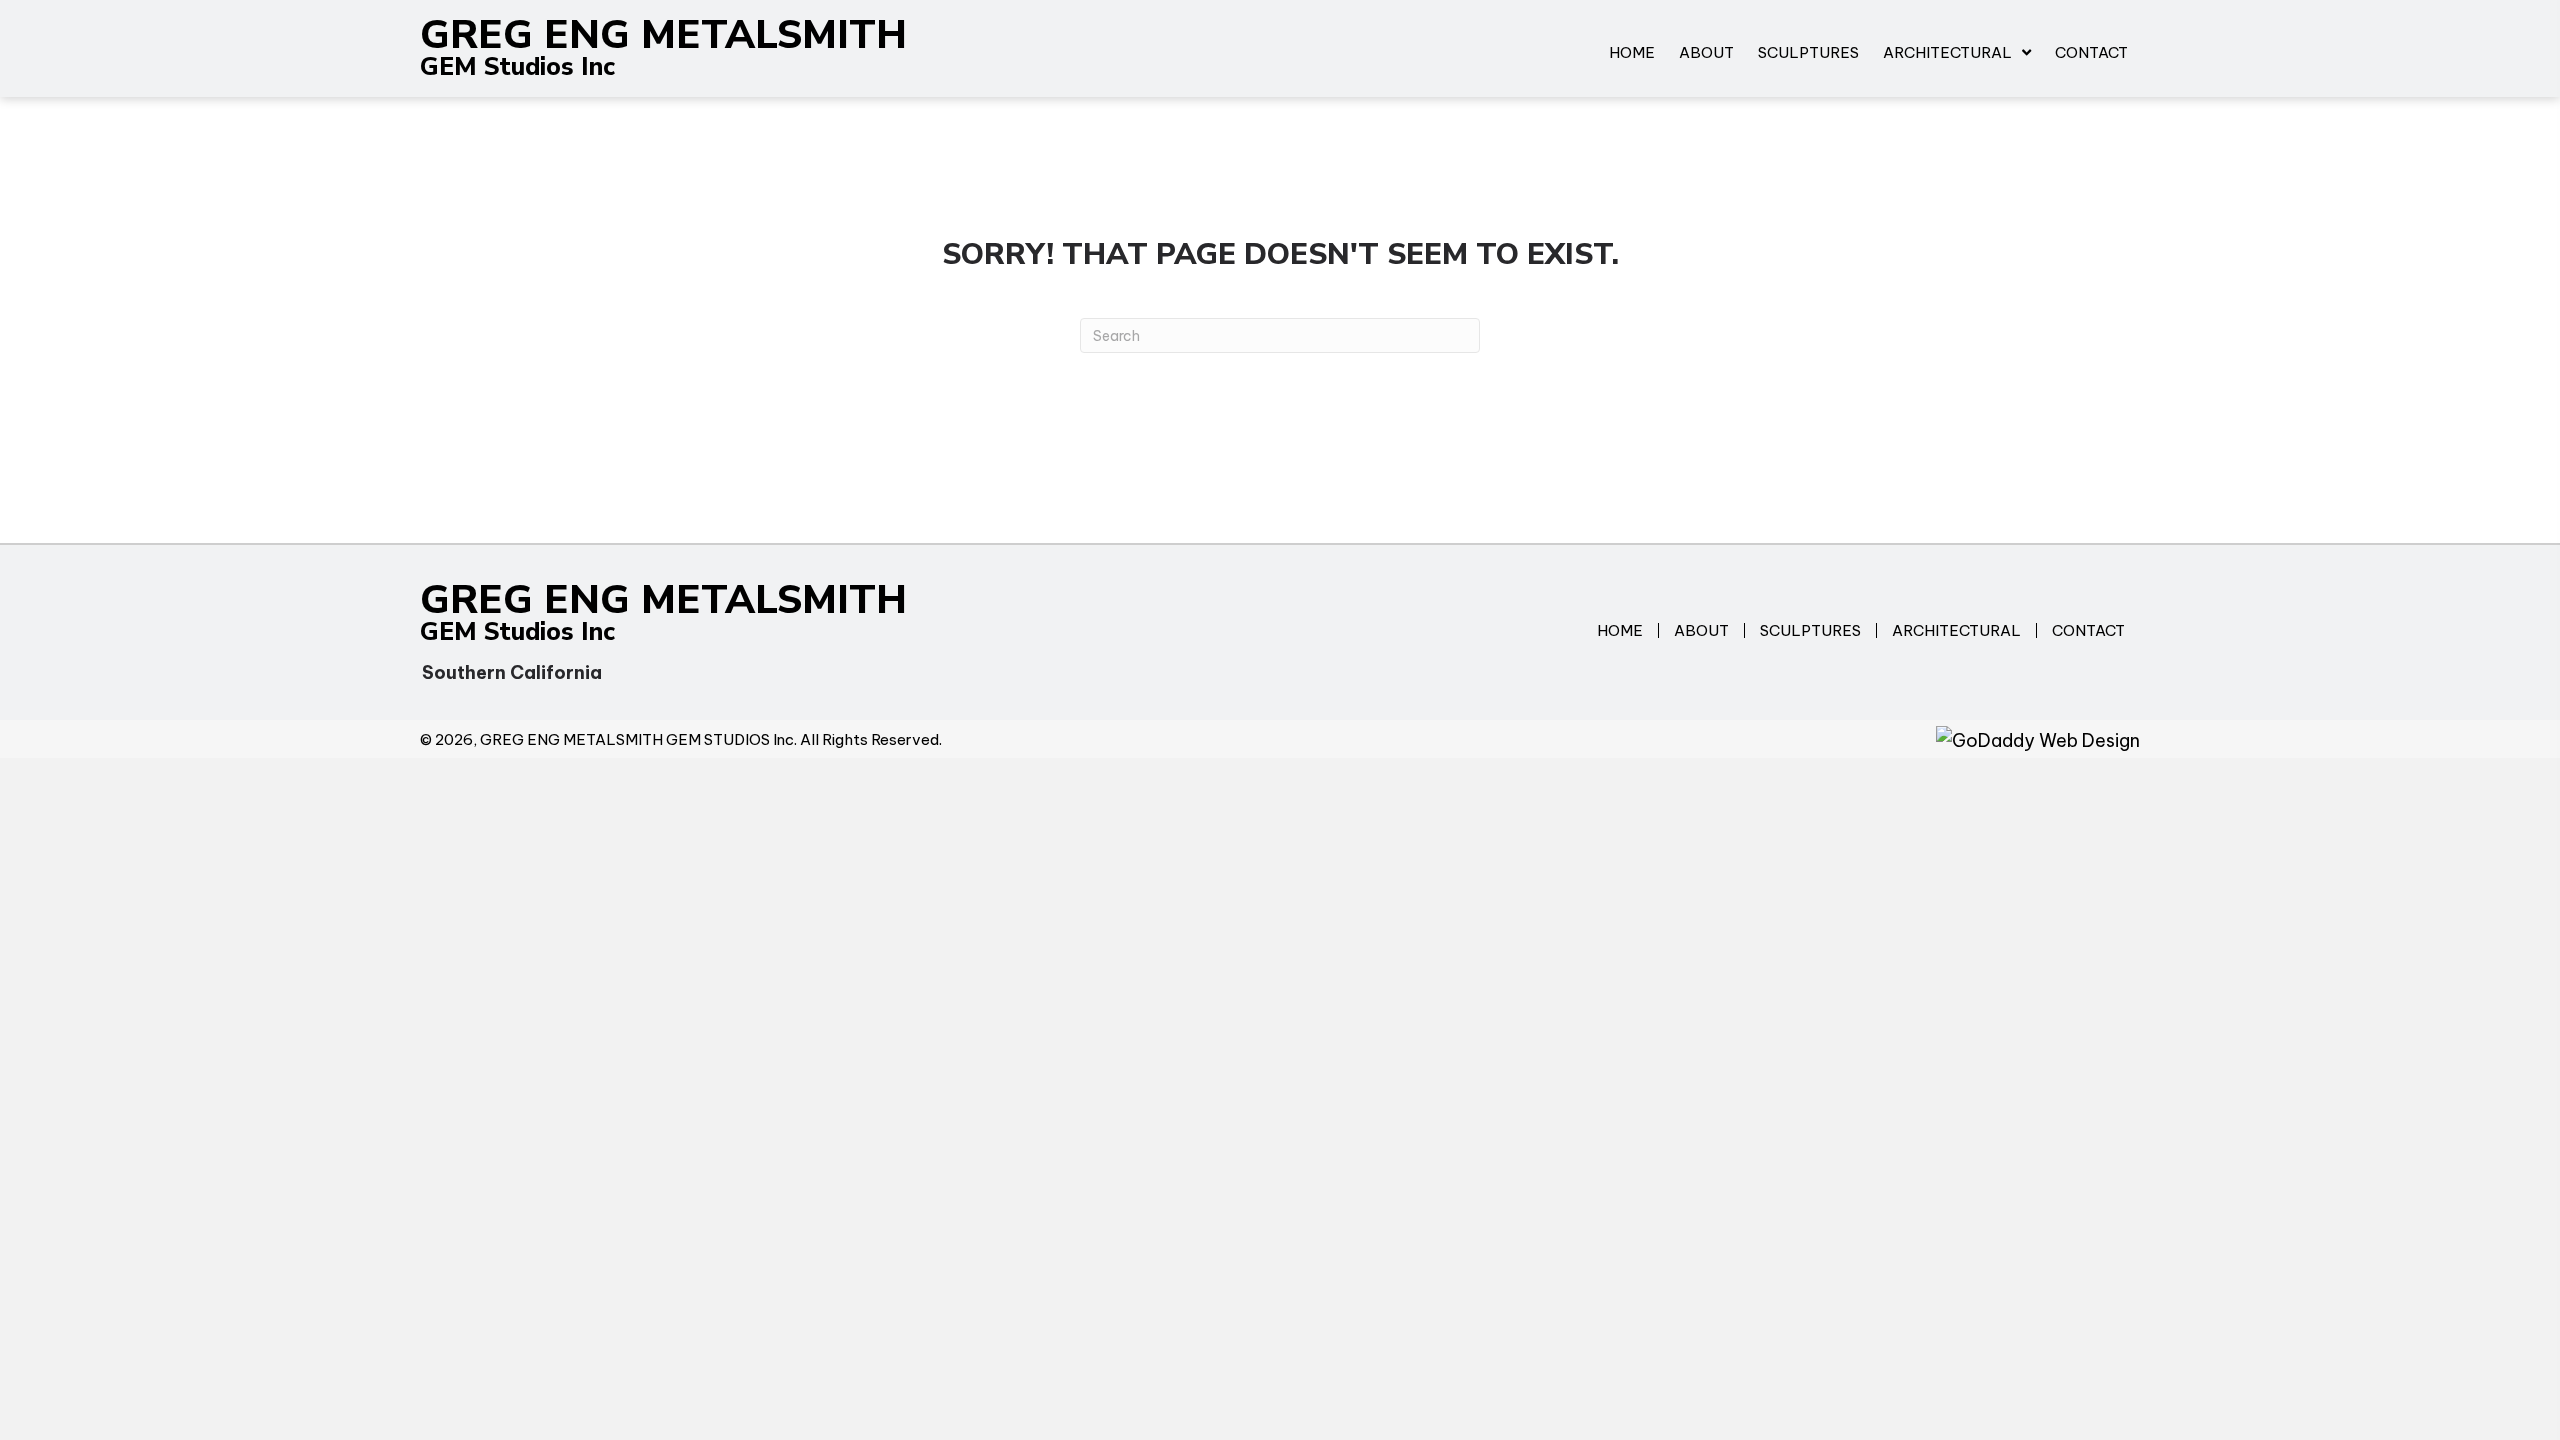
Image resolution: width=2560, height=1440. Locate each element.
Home (1620, 630)
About (1701, 630)
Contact (2088, 630)
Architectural (1956, 630)
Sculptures (1810, 630)
